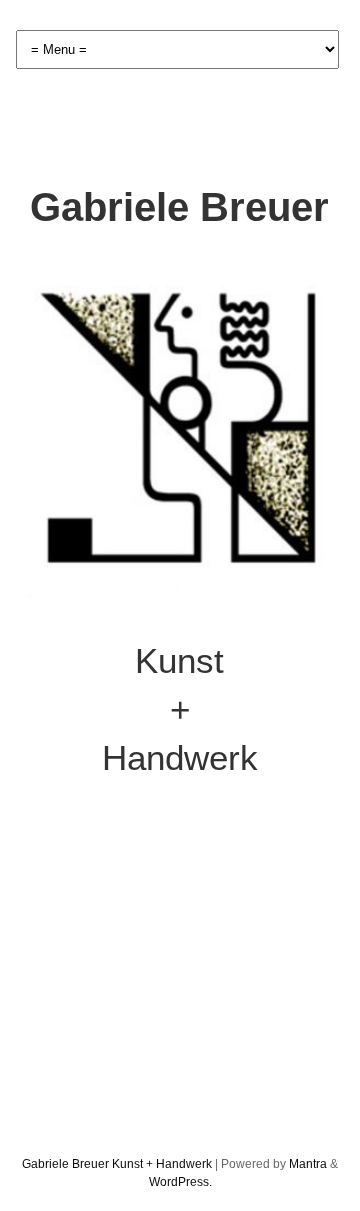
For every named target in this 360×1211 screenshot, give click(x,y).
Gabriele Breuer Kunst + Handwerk (117, 1164)
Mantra (308, 1164)
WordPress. (180, 1182)
